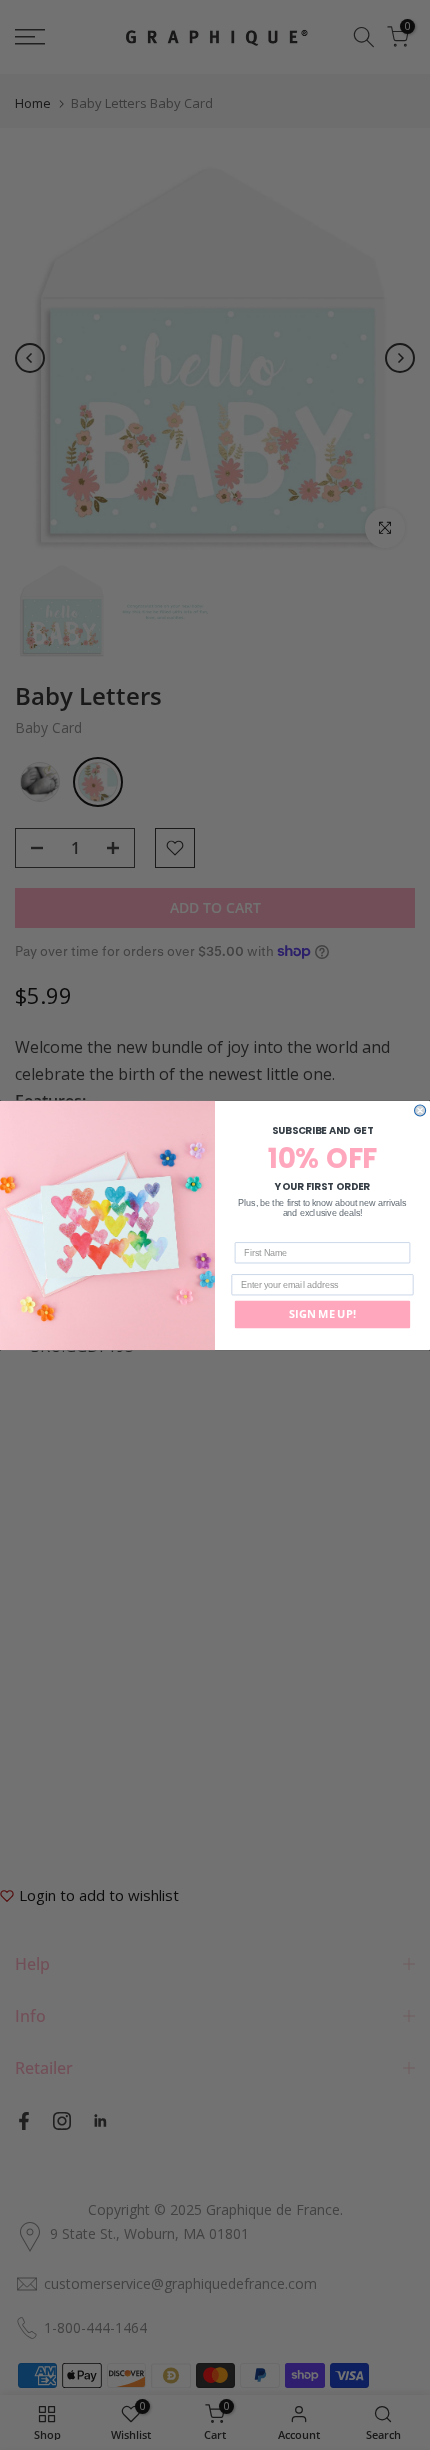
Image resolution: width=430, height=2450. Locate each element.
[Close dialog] (420, 1110)
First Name (257, 1233)
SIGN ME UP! (322, 1313)
